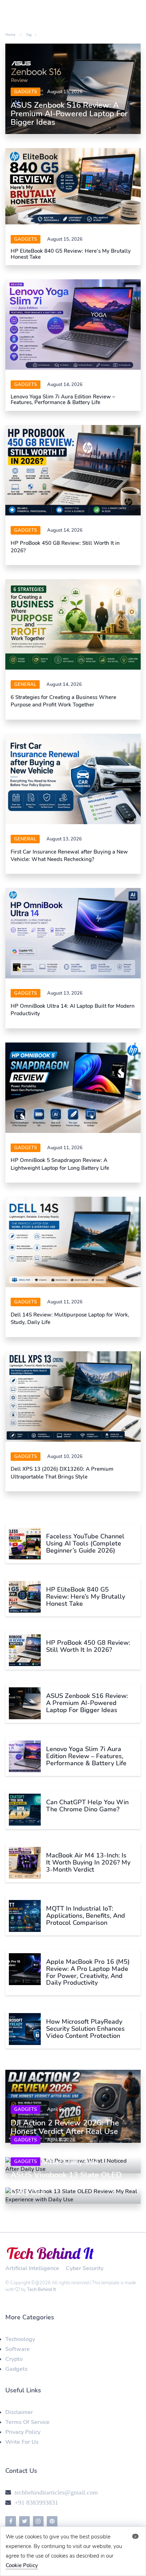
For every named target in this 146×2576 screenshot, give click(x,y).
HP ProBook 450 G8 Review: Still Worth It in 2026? (88, 1646)
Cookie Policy (22, 2565)
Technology (20, 2339)
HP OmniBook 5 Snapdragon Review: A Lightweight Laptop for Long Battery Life (60, 1164)
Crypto (14, 2359)
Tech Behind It (41, 2290)
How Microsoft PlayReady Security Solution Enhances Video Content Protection (85, 2029)
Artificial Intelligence (32, 2268)
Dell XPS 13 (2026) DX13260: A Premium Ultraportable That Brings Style (62, 1473)
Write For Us (22, 2442)
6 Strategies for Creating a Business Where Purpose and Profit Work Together (63, 701)
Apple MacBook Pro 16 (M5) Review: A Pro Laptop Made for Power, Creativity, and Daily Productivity (88, 1972)
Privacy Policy (23, 2432)
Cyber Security (85, 2268)
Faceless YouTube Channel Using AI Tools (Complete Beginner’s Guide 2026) (85, 1543)
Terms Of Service (27, 2422)
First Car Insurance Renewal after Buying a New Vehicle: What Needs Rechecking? (69, 856)
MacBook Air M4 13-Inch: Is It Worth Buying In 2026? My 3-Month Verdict (88, 1862)
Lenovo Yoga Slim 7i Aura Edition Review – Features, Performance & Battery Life (63, 400)
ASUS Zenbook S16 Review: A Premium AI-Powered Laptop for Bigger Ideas (69, 114)
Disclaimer (19, 2412)
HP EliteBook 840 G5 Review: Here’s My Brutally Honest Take (71, 254)
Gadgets (26, 92)
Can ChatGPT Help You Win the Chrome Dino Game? (87, 1806)
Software (18, 2349)
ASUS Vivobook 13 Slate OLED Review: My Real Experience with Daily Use (71, 2184)
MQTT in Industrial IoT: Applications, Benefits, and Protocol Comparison (86, 1916)
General (25, 684)
